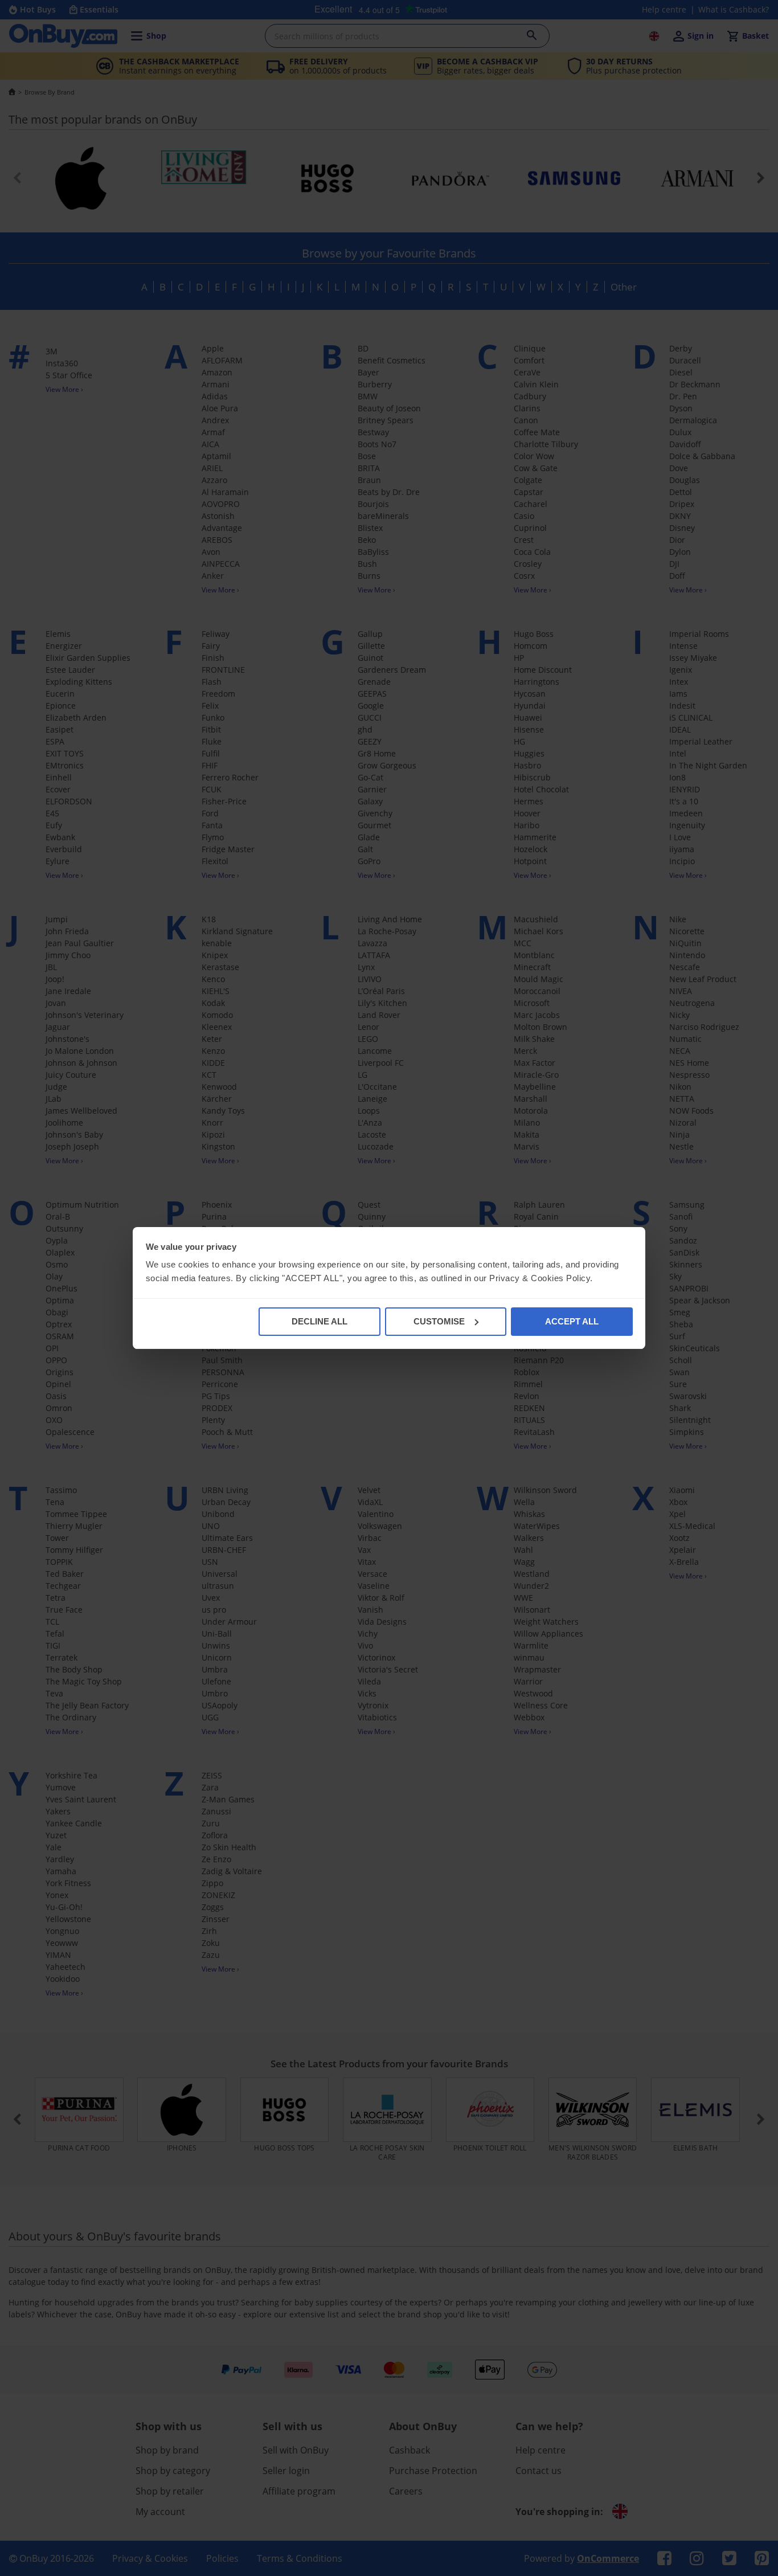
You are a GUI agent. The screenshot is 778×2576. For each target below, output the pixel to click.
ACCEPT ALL (572, 1321)
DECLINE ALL (320, 1321)
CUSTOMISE (439, 1321)
